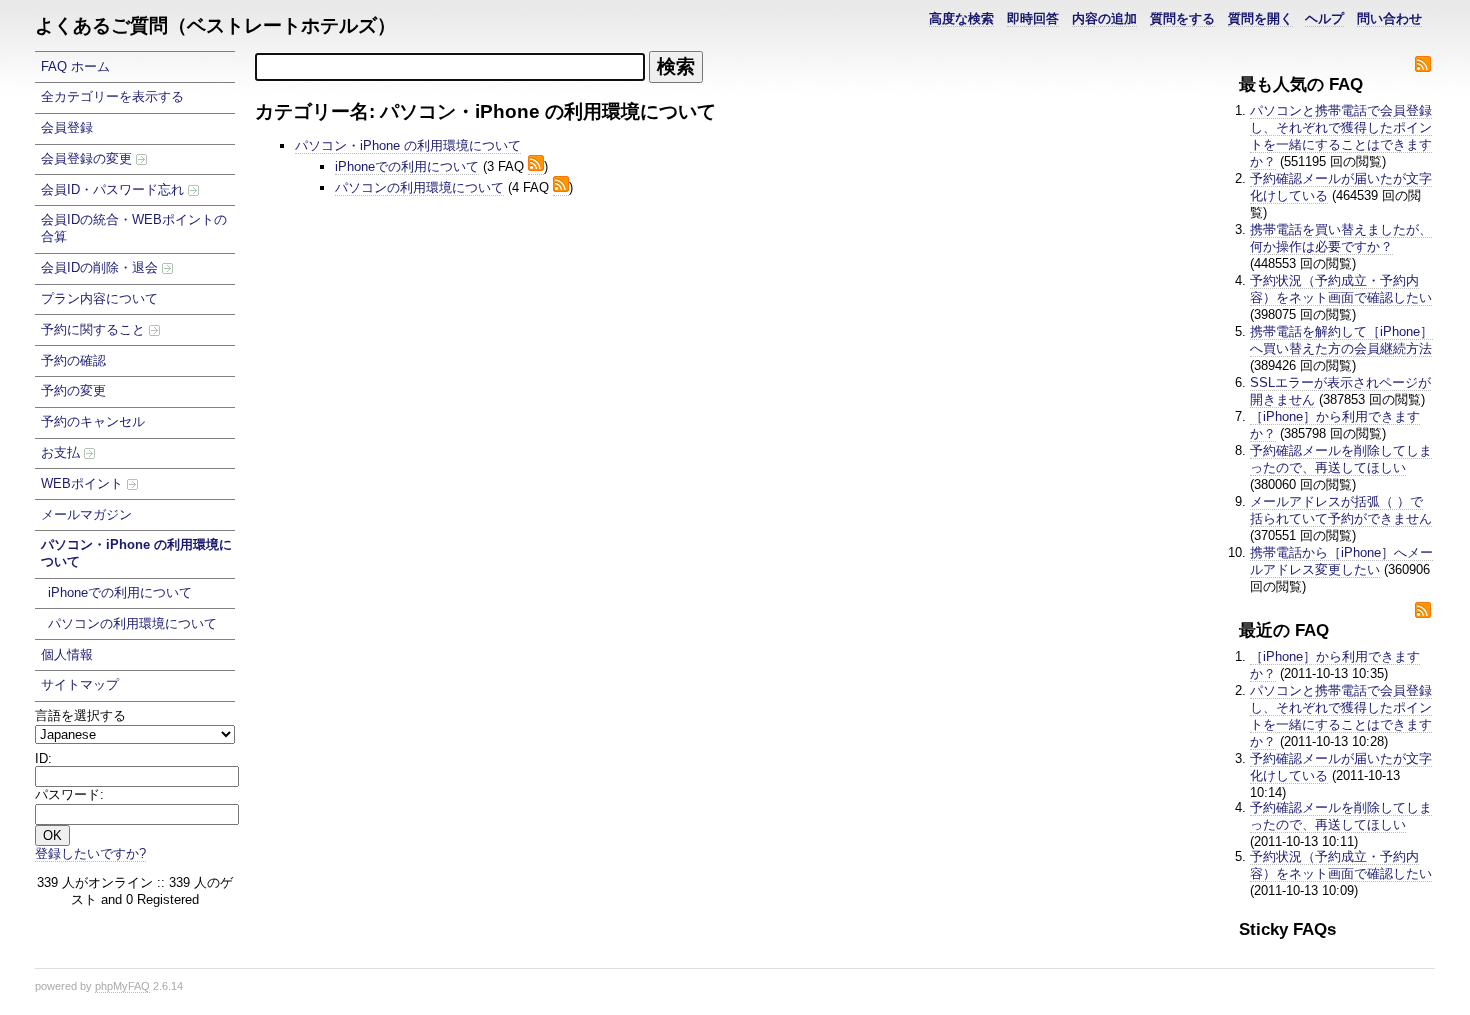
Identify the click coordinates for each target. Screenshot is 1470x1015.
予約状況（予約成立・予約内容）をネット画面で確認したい (1341, 289)
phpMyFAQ (122, 986)
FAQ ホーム (75, 66)
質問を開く (1260, 18)
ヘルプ (1324, 18)
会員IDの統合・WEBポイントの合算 (134, 228)
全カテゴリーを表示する (112, 96)
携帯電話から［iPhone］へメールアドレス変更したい (1341, 561)
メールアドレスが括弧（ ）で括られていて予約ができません (1341, 510)
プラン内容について (99, 298)
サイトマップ (80, 684)
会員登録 (67, 127)
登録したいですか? (90, 853)
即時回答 (1033, 18)
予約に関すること (95, 329)
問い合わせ (1389, 18)
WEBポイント (84, 483)
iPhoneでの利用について (120, 592)
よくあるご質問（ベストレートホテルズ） (215, 25)
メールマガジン (86, 514)
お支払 (62, 452)
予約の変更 (73, 390)
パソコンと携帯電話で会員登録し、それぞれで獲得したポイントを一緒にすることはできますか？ (1341, 136)
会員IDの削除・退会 (101, 267)
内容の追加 (1104, 18)
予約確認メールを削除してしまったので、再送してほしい (1341, 459)
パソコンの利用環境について (132, 623)
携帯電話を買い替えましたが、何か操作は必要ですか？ (1341, 238)
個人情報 (67, 654)
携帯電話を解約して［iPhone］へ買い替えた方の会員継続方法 (1341, 340)
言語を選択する (80, 715)
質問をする (1182, 18)
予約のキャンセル (93, 421)
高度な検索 (961, 18)
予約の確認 (73, 360)
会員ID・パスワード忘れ (114, 189)
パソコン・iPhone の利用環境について (136, 553)
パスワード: (69, 794)
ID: (43, 758)
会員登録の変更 (88, 158)
